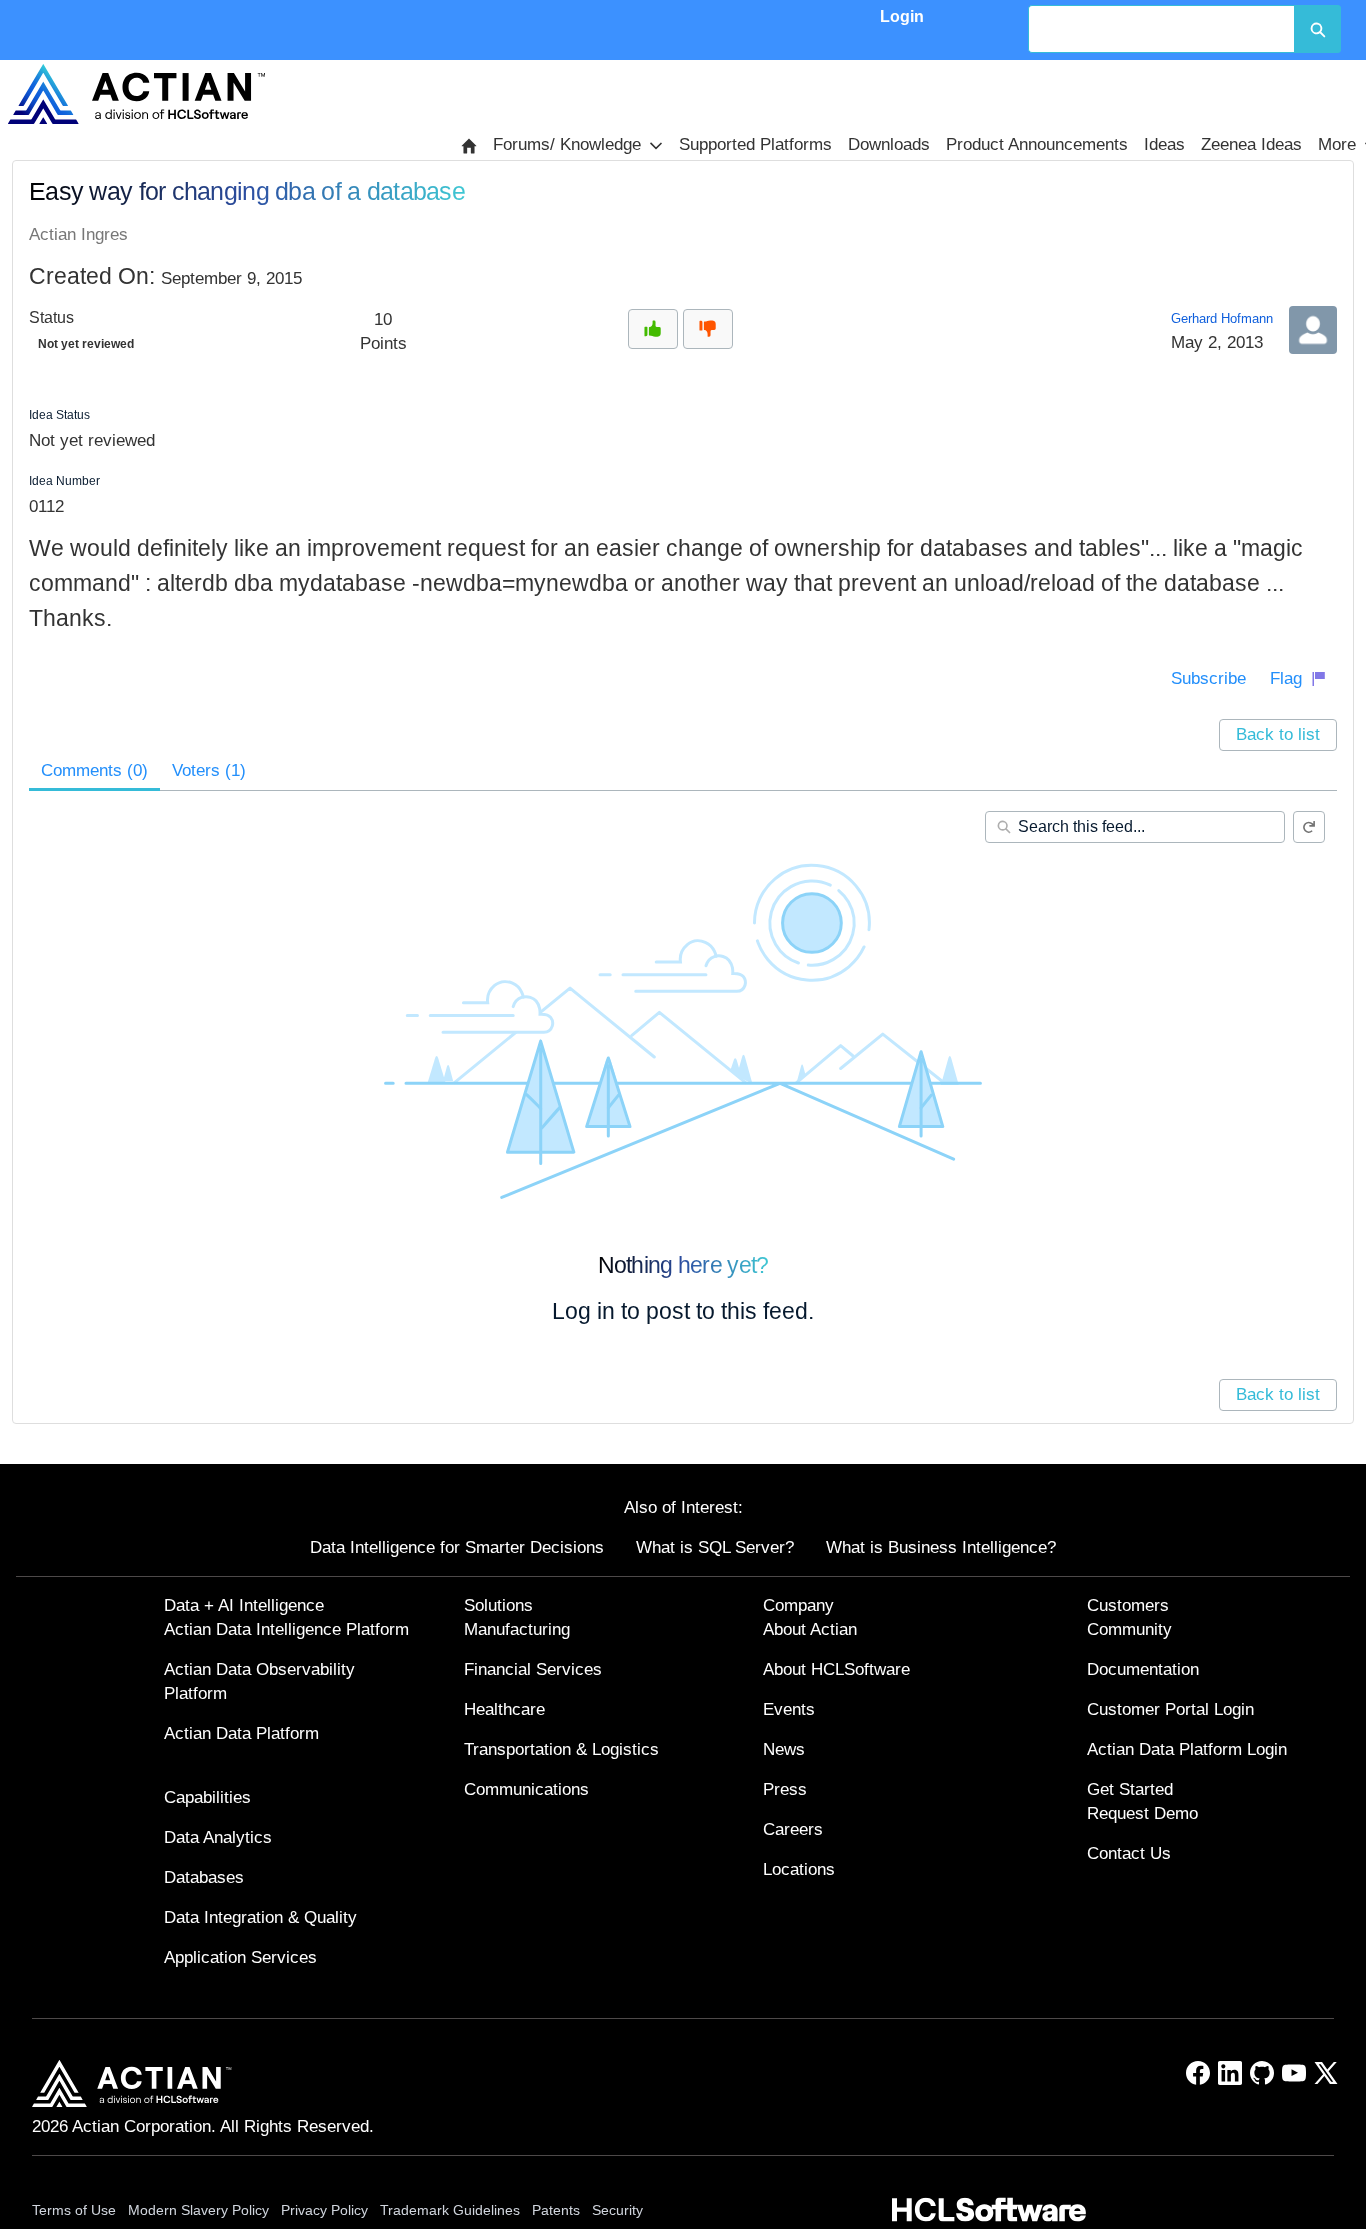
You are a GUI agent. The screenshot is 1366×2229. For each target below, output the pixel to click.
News (784, 1749)
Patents (556, 2210)
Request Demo (1142, 1813)
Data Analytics (218, 1837)
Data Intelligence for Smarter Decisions (457, 1547)
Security (617, 2210)
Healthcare (504, 1709)
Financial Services (533, 1669)
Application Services (240, 1957)
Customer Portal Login (1170, 1709)
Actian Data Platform (241, 1733)
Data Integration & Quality (260, 1917)
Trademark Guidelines (450, 2210)
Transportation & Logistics (561, 1749)
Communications (526, 1789)
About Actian (810, 1629)
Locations (799, 1869)
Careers (793, 1829)
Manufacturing (517, 1629)
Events (789, 1709)
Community (1129, 1629)
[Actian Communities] (136, 94)
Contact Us (1129, 1853)
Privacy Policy (324, 2210)
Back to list (1278, 734)
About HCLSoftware (836, 1669)
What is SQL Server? (715, 1547)
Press (785, 1789)
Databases (204, 1877)
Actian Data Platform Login (1187, 1749)
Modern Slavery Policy (198, 2210)
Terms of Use (74, 2210)
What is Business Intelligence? (941, 1547)
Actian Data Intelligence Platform (286, 1629)
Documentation (1143, 1669)
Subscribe (1208, 678)
